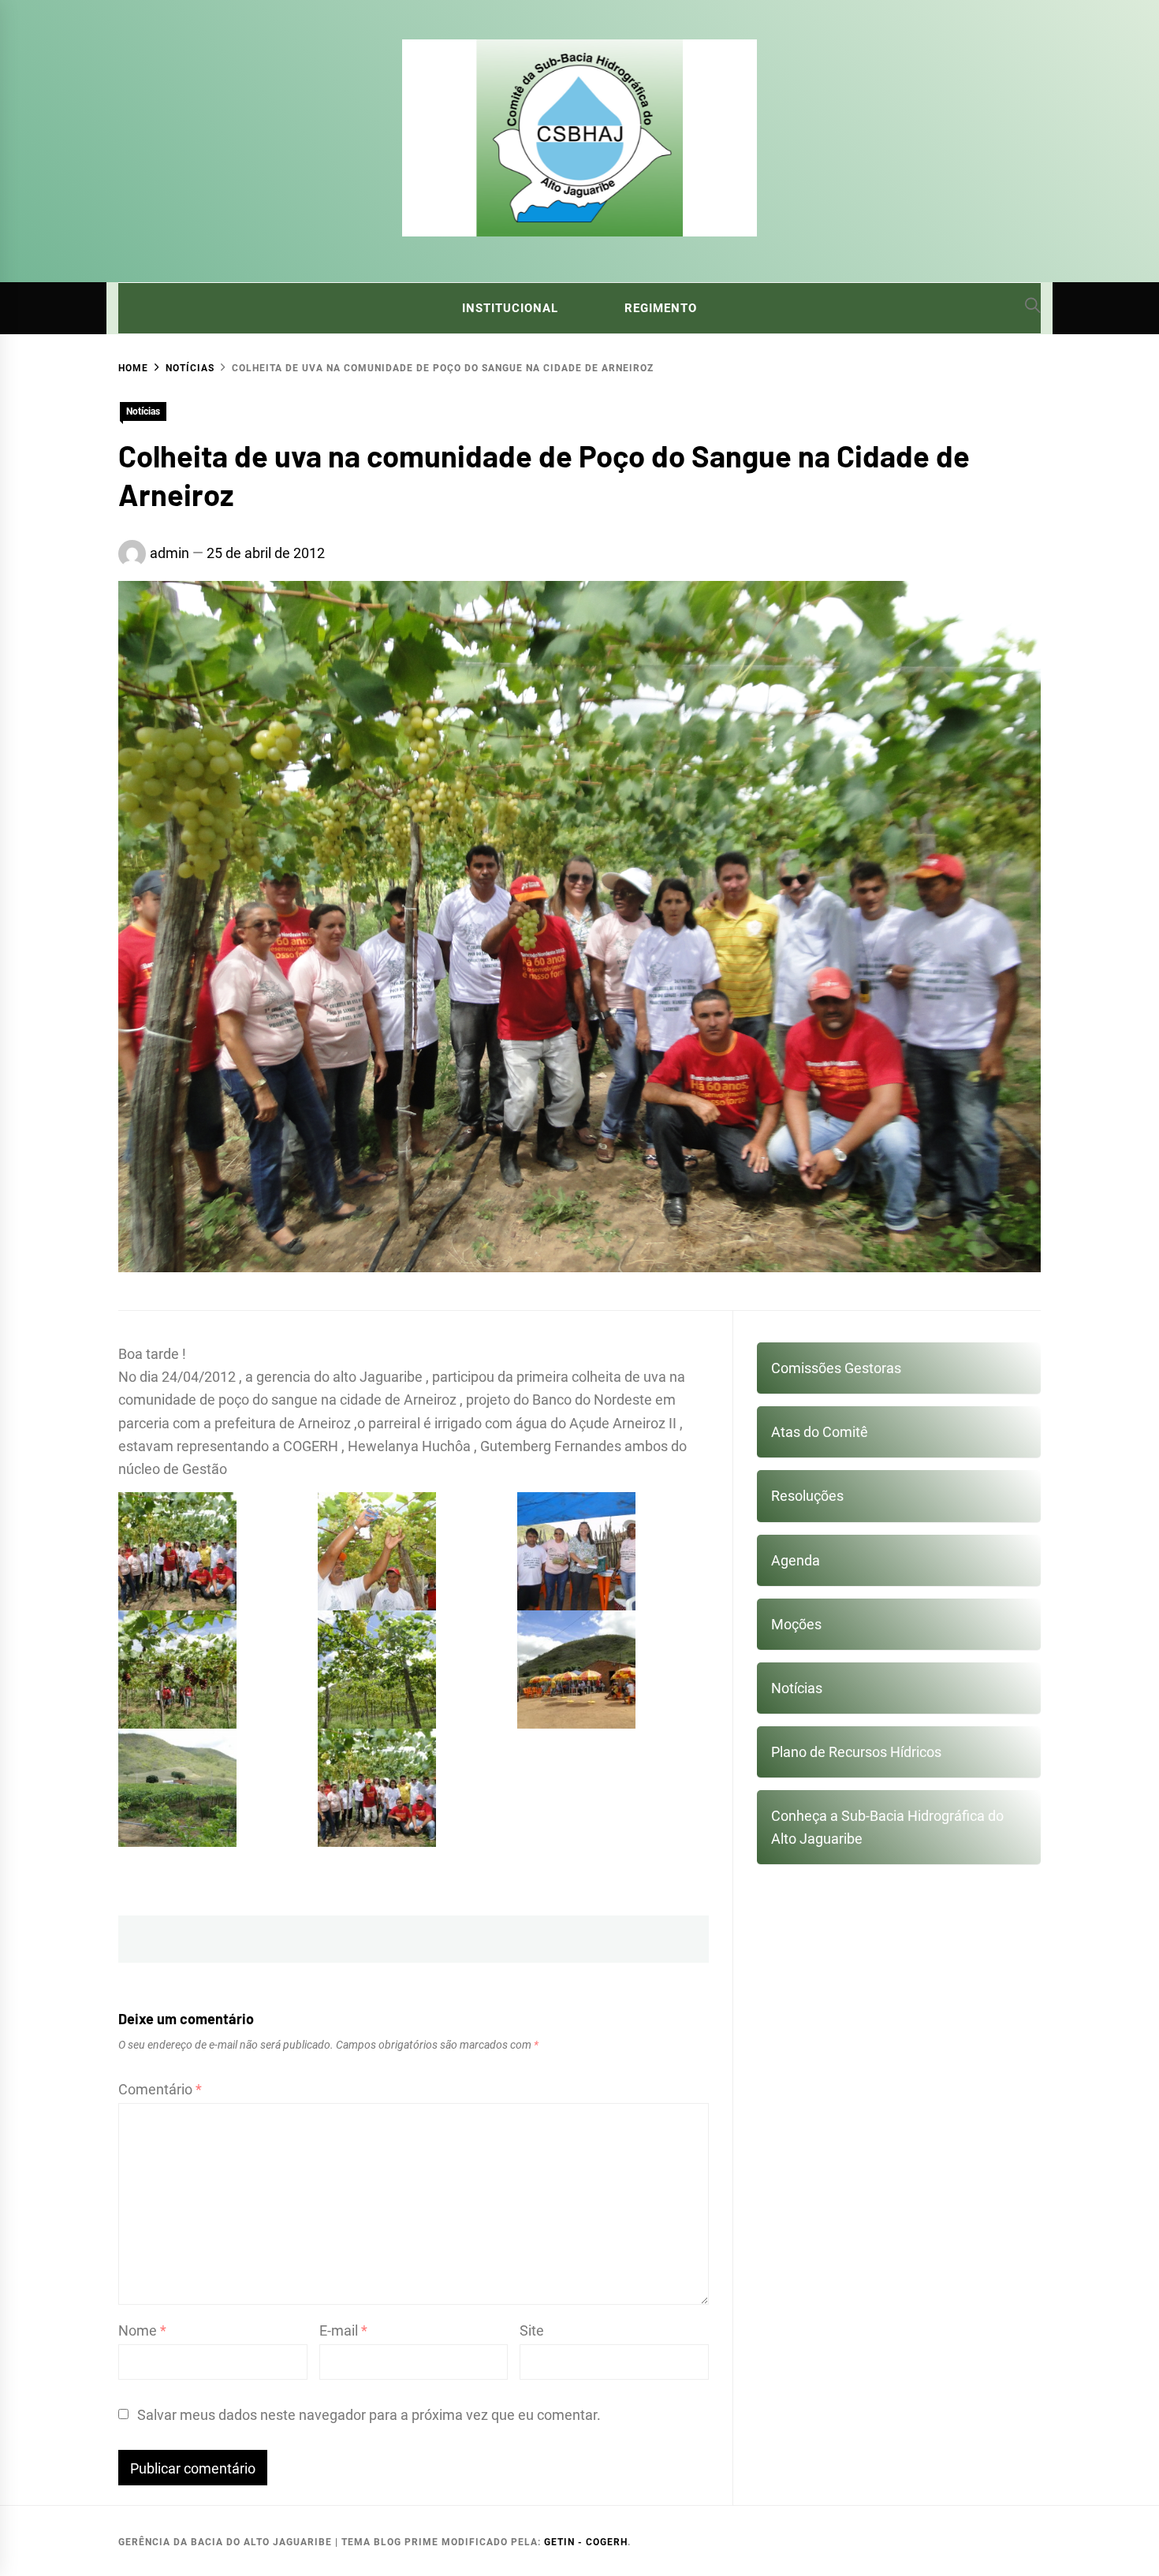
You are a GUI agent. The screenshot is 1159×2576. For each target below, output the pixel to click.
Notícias (143, 411)
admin (170, 553)
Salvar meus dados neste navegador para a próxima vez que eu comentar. (369, 2415)
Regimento (661, 308)
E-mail (343, 2330)
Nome (142, 2330)
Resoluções (807, 1496)
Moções (796, 1624)
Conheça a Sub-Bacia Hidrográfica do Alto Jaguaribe (887, 1827)
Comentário (160, 2089)
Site (532, 2330)
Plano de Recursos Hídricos (856, 1752)
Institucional (510, 308)
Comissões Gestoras (836, 1368)
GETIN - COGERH (586, 2542)
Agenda (796, 1560)
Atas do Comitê (820, 1432)
